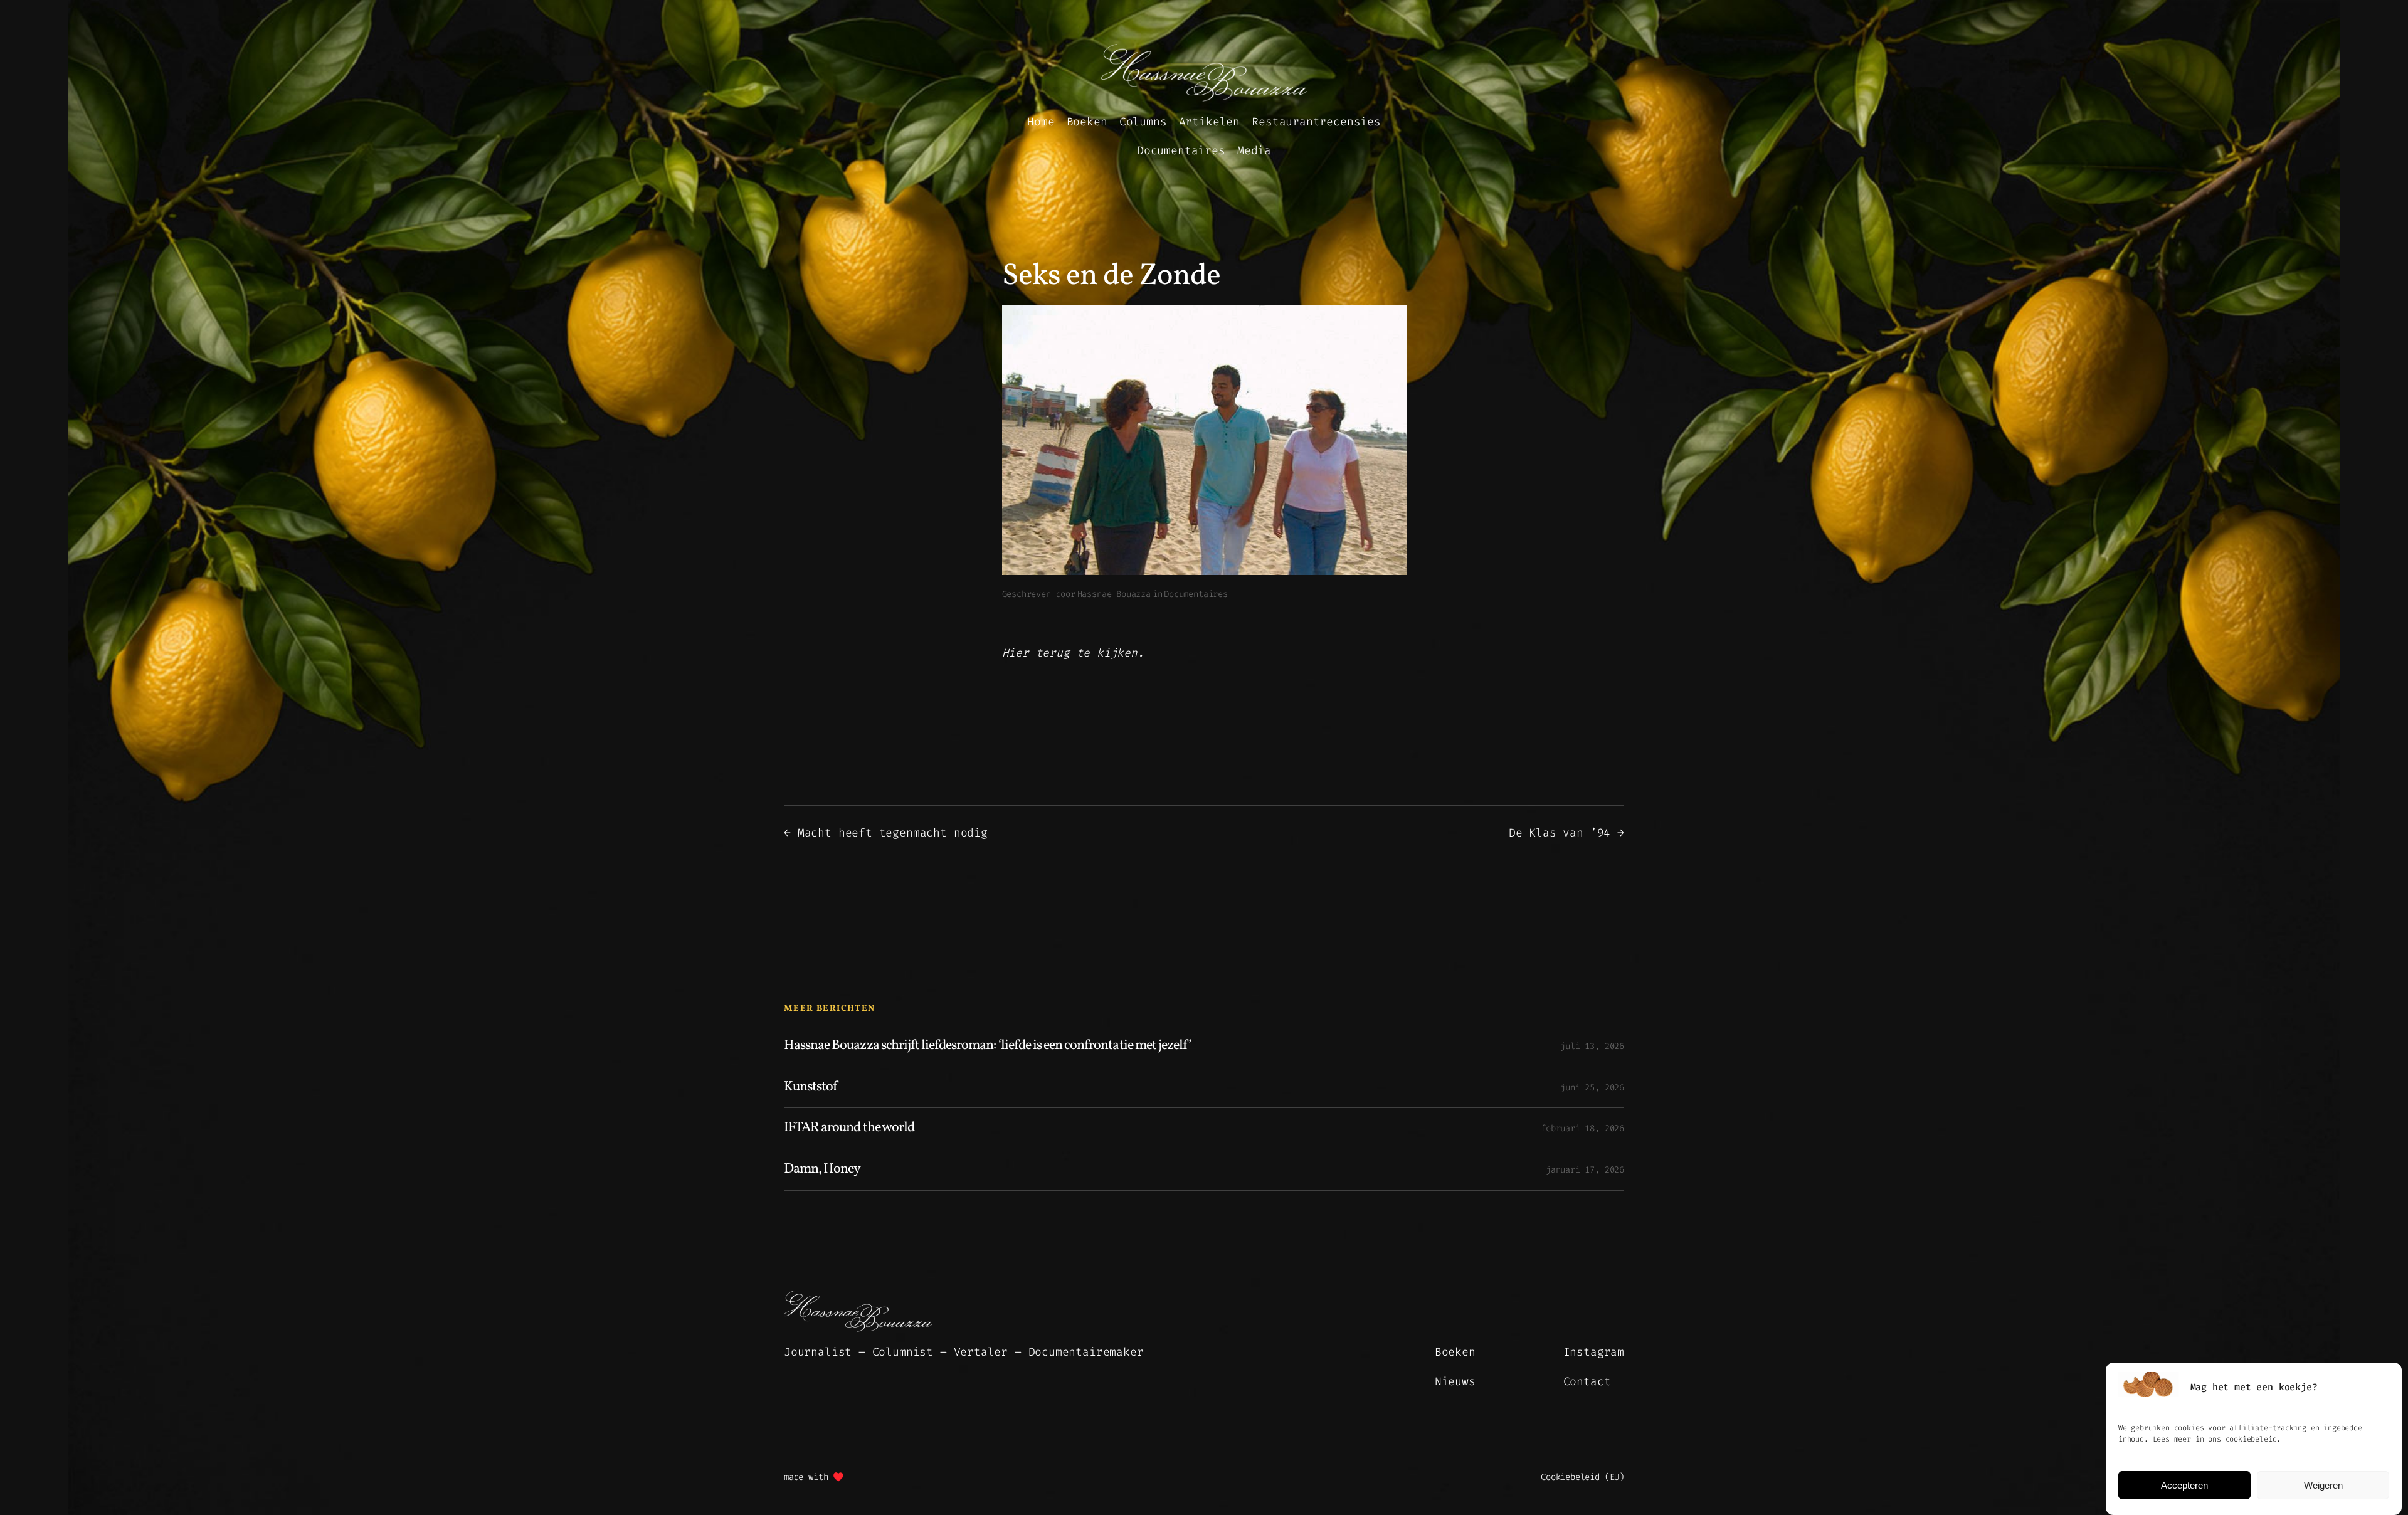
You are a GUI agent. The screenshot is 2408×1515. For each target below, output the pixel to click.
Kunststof (811, 1088)
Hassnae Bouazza (1114, 594)
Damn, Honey (822, 1170)
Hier (1016, 653)
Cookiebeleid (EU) (1582, 1477)
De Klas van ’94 (1560, 833)
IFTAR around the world (849, 1128)
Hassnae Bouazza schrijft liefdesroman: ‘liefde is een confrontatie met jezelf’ (987, 1046)
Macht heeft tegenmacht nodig (893, 833)
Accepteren (2184, 1485)
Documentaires (1196, 594)
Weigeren (2323, 1485)
